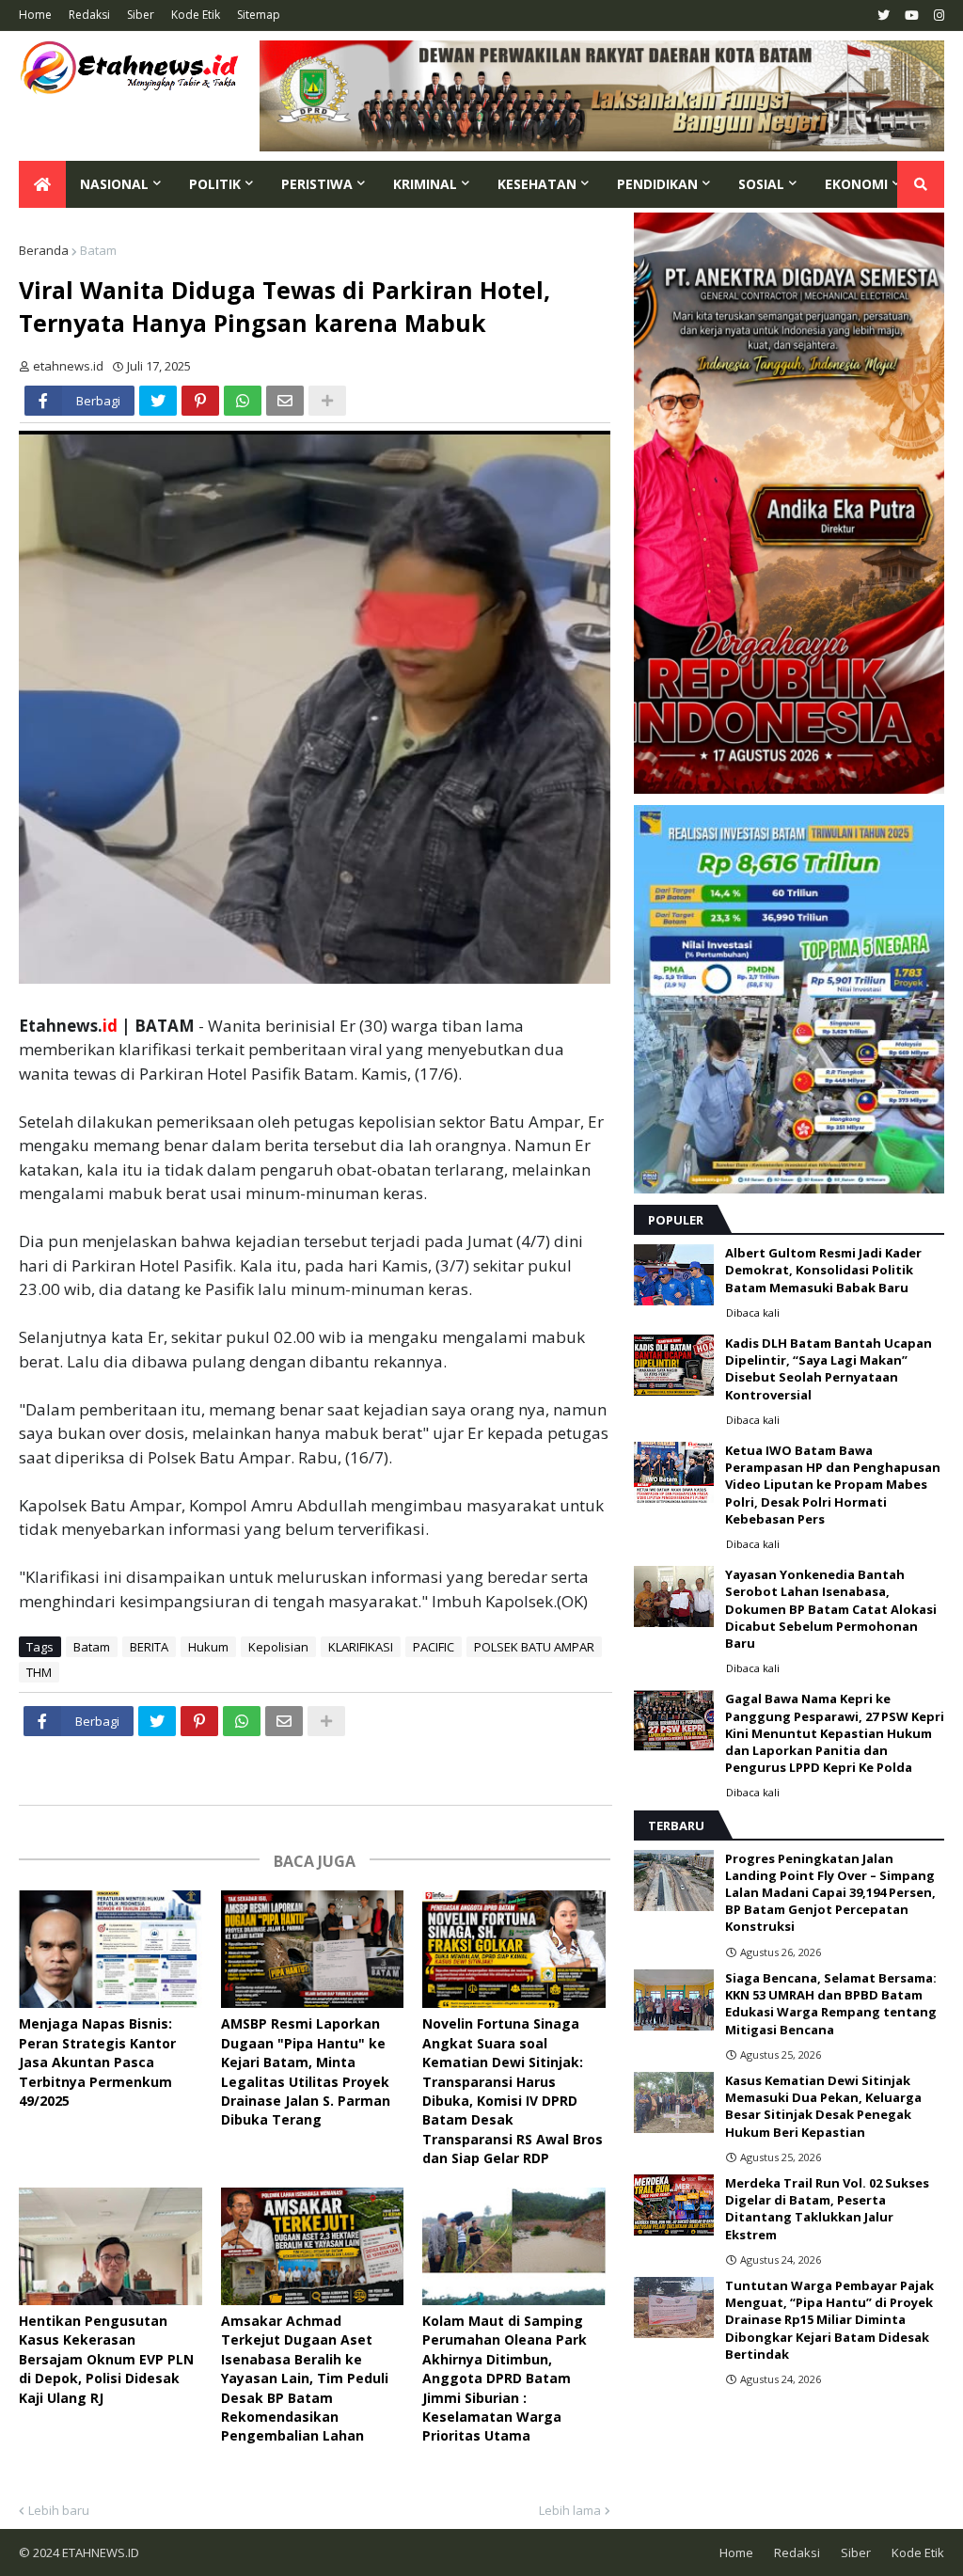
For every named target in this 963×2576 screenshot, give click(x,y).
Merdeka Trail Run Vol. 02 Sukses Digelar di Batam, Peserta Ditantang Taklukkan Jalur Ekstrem (827, 2209)
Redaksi (89, 15)
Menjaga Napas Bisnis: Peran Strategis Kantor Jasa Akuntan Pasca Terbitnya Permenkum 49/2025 (97, 2062)
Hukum (208, 1647)
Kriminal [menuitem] (425, 184)
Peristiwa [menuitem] (317, 184)
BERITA (149, 1647)
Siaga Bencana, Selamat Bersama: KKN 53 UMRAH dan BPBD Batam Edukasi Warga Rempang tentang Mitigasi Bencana (831, 2004)
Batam (98, 250)
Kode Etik (196, 15)
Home (35, 15)
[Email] (285, 401)
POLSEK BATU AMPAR (534, 1647)
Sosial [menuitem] (761, 184)
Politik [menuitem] (215, 184)
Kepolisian (278, 1647)
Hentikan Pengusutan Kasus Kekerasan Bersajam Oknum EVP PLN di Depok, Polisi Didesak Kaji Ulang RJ (106, 2359)
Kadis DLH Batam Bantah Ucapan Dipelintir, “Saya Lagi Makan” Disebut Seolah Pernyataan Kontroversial (829, 1369)
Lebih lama (570, 2510)
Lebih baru (59, 2510)
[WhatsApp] (243, 401)
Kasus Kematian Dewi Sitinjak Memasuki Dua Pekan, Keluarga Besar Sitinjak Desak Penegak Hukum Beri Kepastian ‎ (823, 2106)
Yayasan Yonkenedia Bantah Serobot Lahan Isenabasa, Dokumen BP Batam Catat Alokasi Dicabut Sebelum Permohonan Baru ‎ (831, 1609)
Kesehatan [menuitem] (537, 184)
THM (39, 1672)
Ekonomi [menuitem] (856, 184)
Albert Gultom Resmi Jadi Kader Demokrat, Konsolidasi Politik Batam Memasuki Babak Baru (823, 1270)
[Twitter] (158, 401)
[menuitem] (42, 184)
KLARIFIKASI (361, 1647)
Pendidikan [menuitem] (657, 184)
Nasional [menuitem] (114, 184)
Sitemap (259, 15)
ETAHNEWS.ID (99, 2552)
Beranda (44, 250)
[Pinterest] (200, 401)
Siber (141, 15)
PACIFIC (434, 1647)
